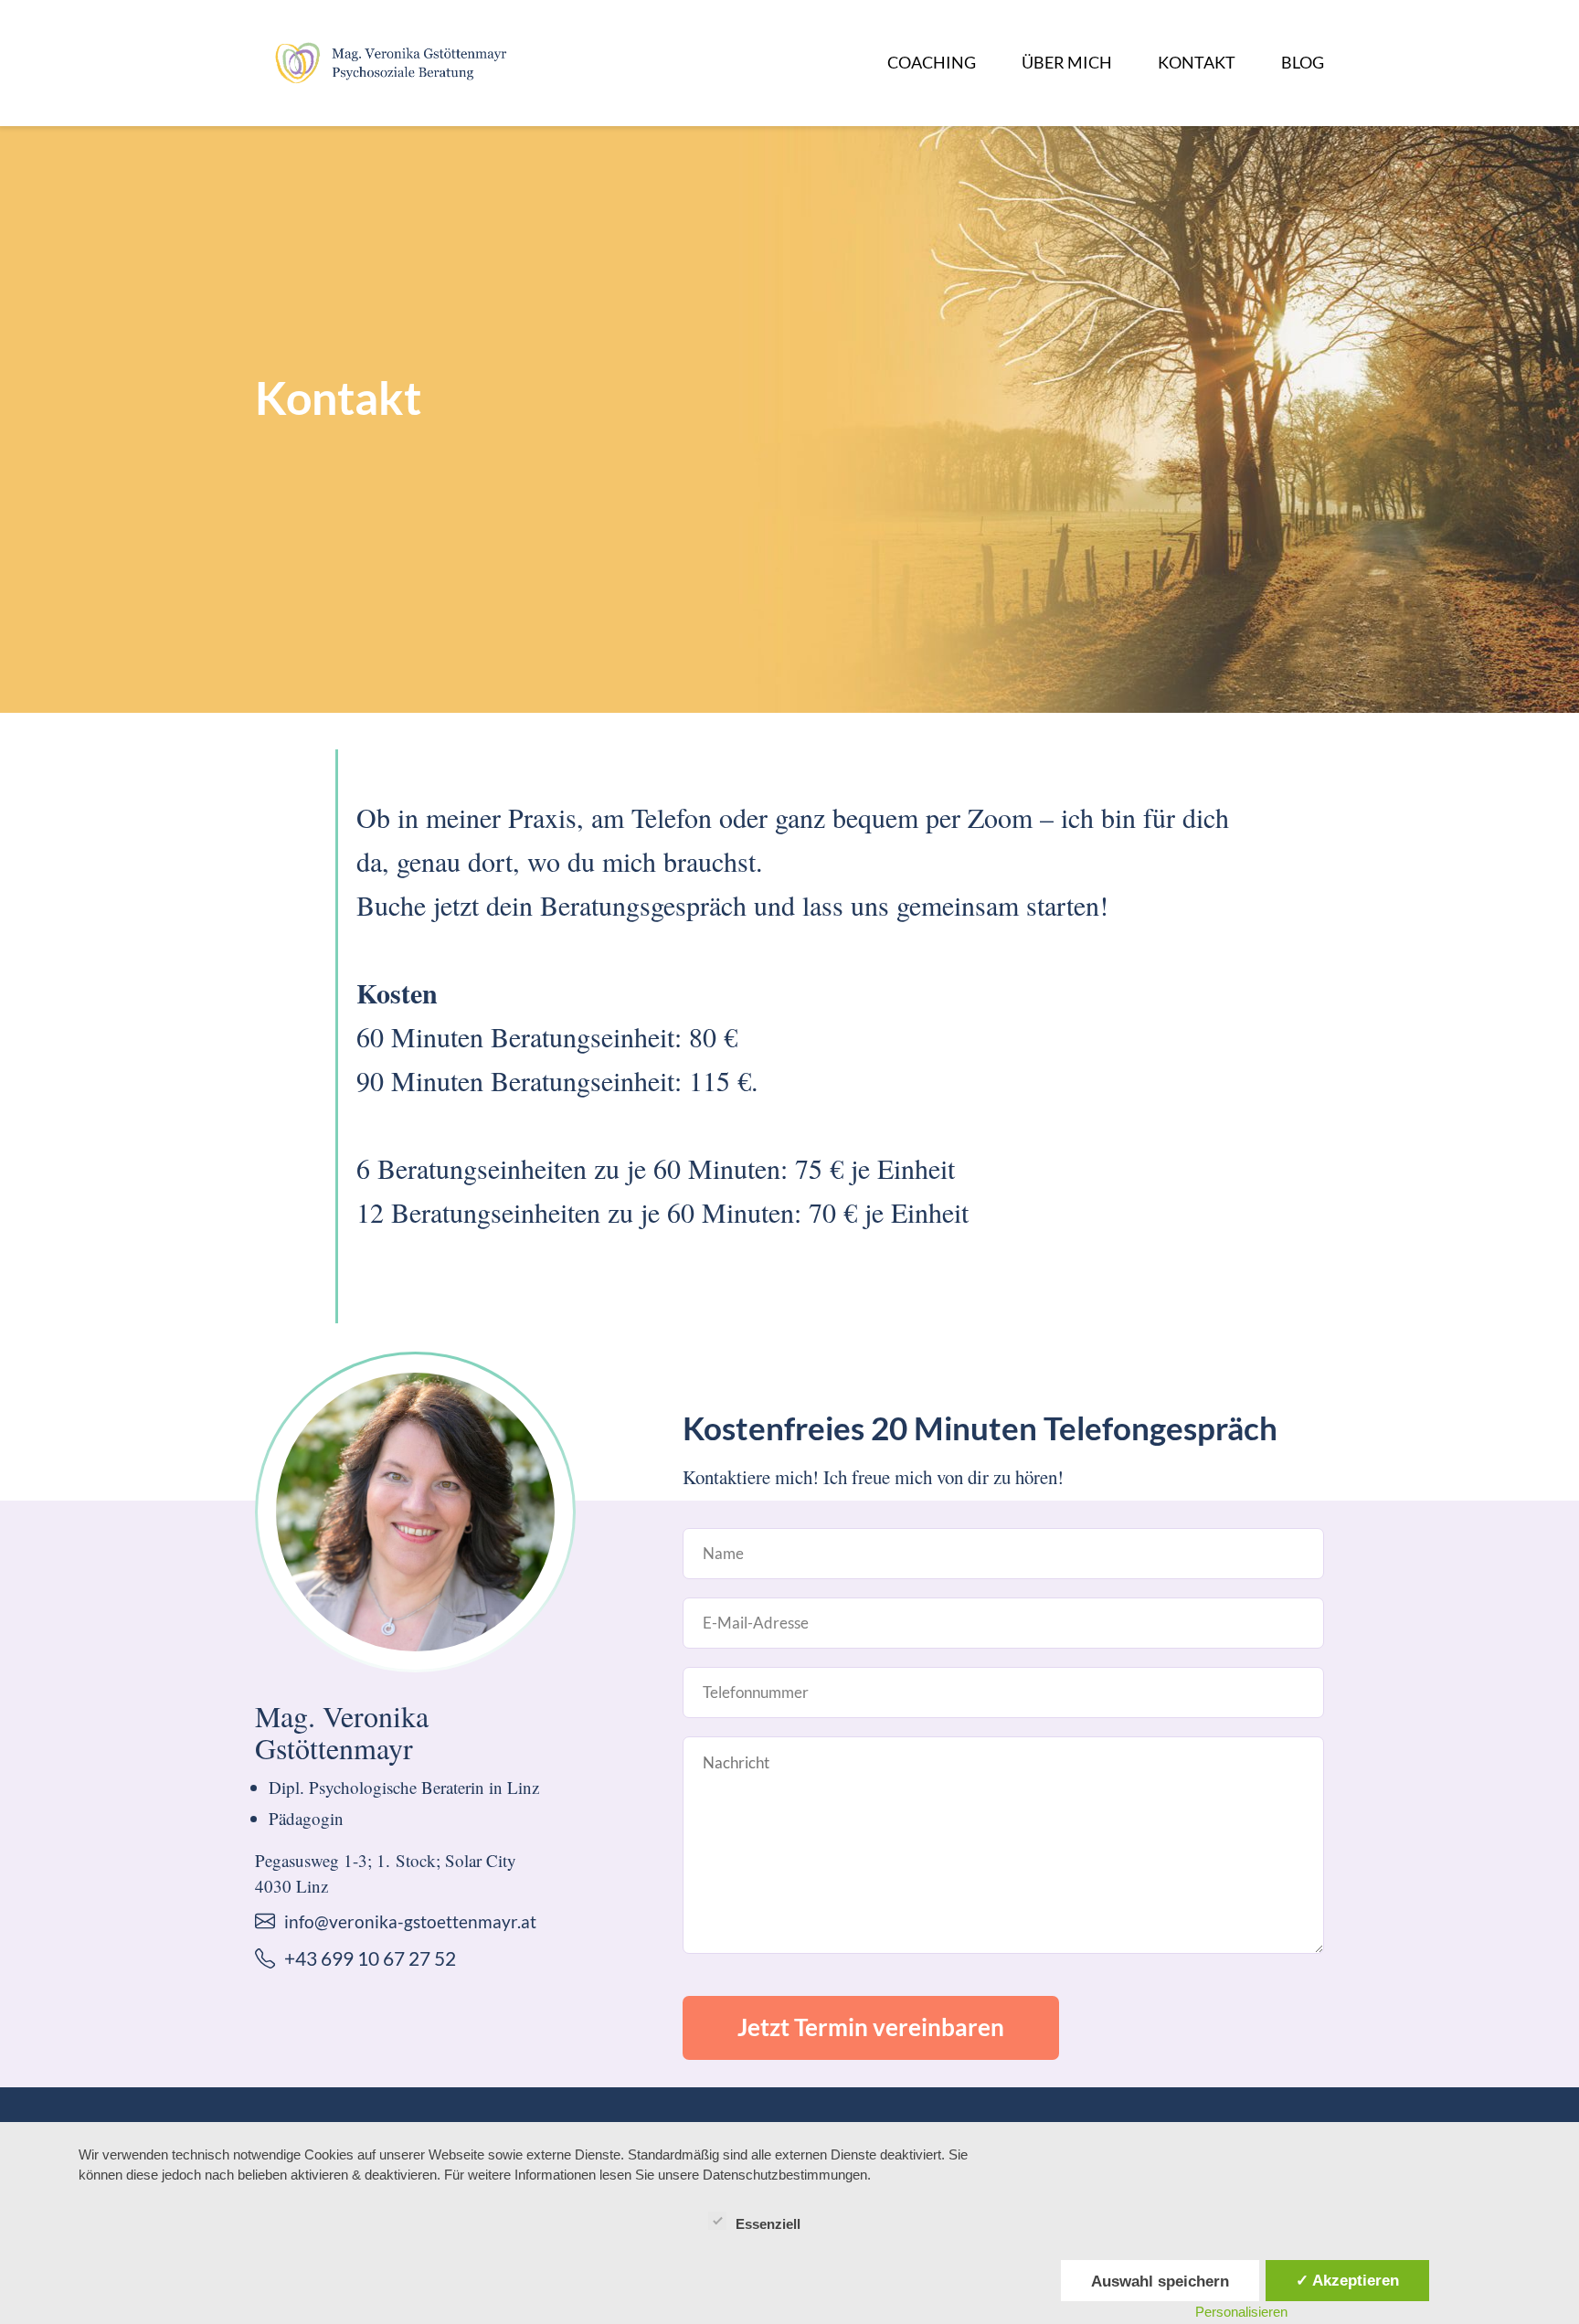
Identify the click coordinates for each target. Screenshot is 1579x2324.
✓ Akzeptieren (1347, 2280)
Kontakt (1197, 62)
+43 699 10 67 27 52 (370, 1958)
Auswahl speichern (1160, 2281)
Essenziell (768, 2224)
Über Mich (1067, 62)
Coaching (932, 62)
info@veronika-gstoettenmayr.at (410, 1921)
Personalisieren (1241, 2312)
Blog (1303, 62)
